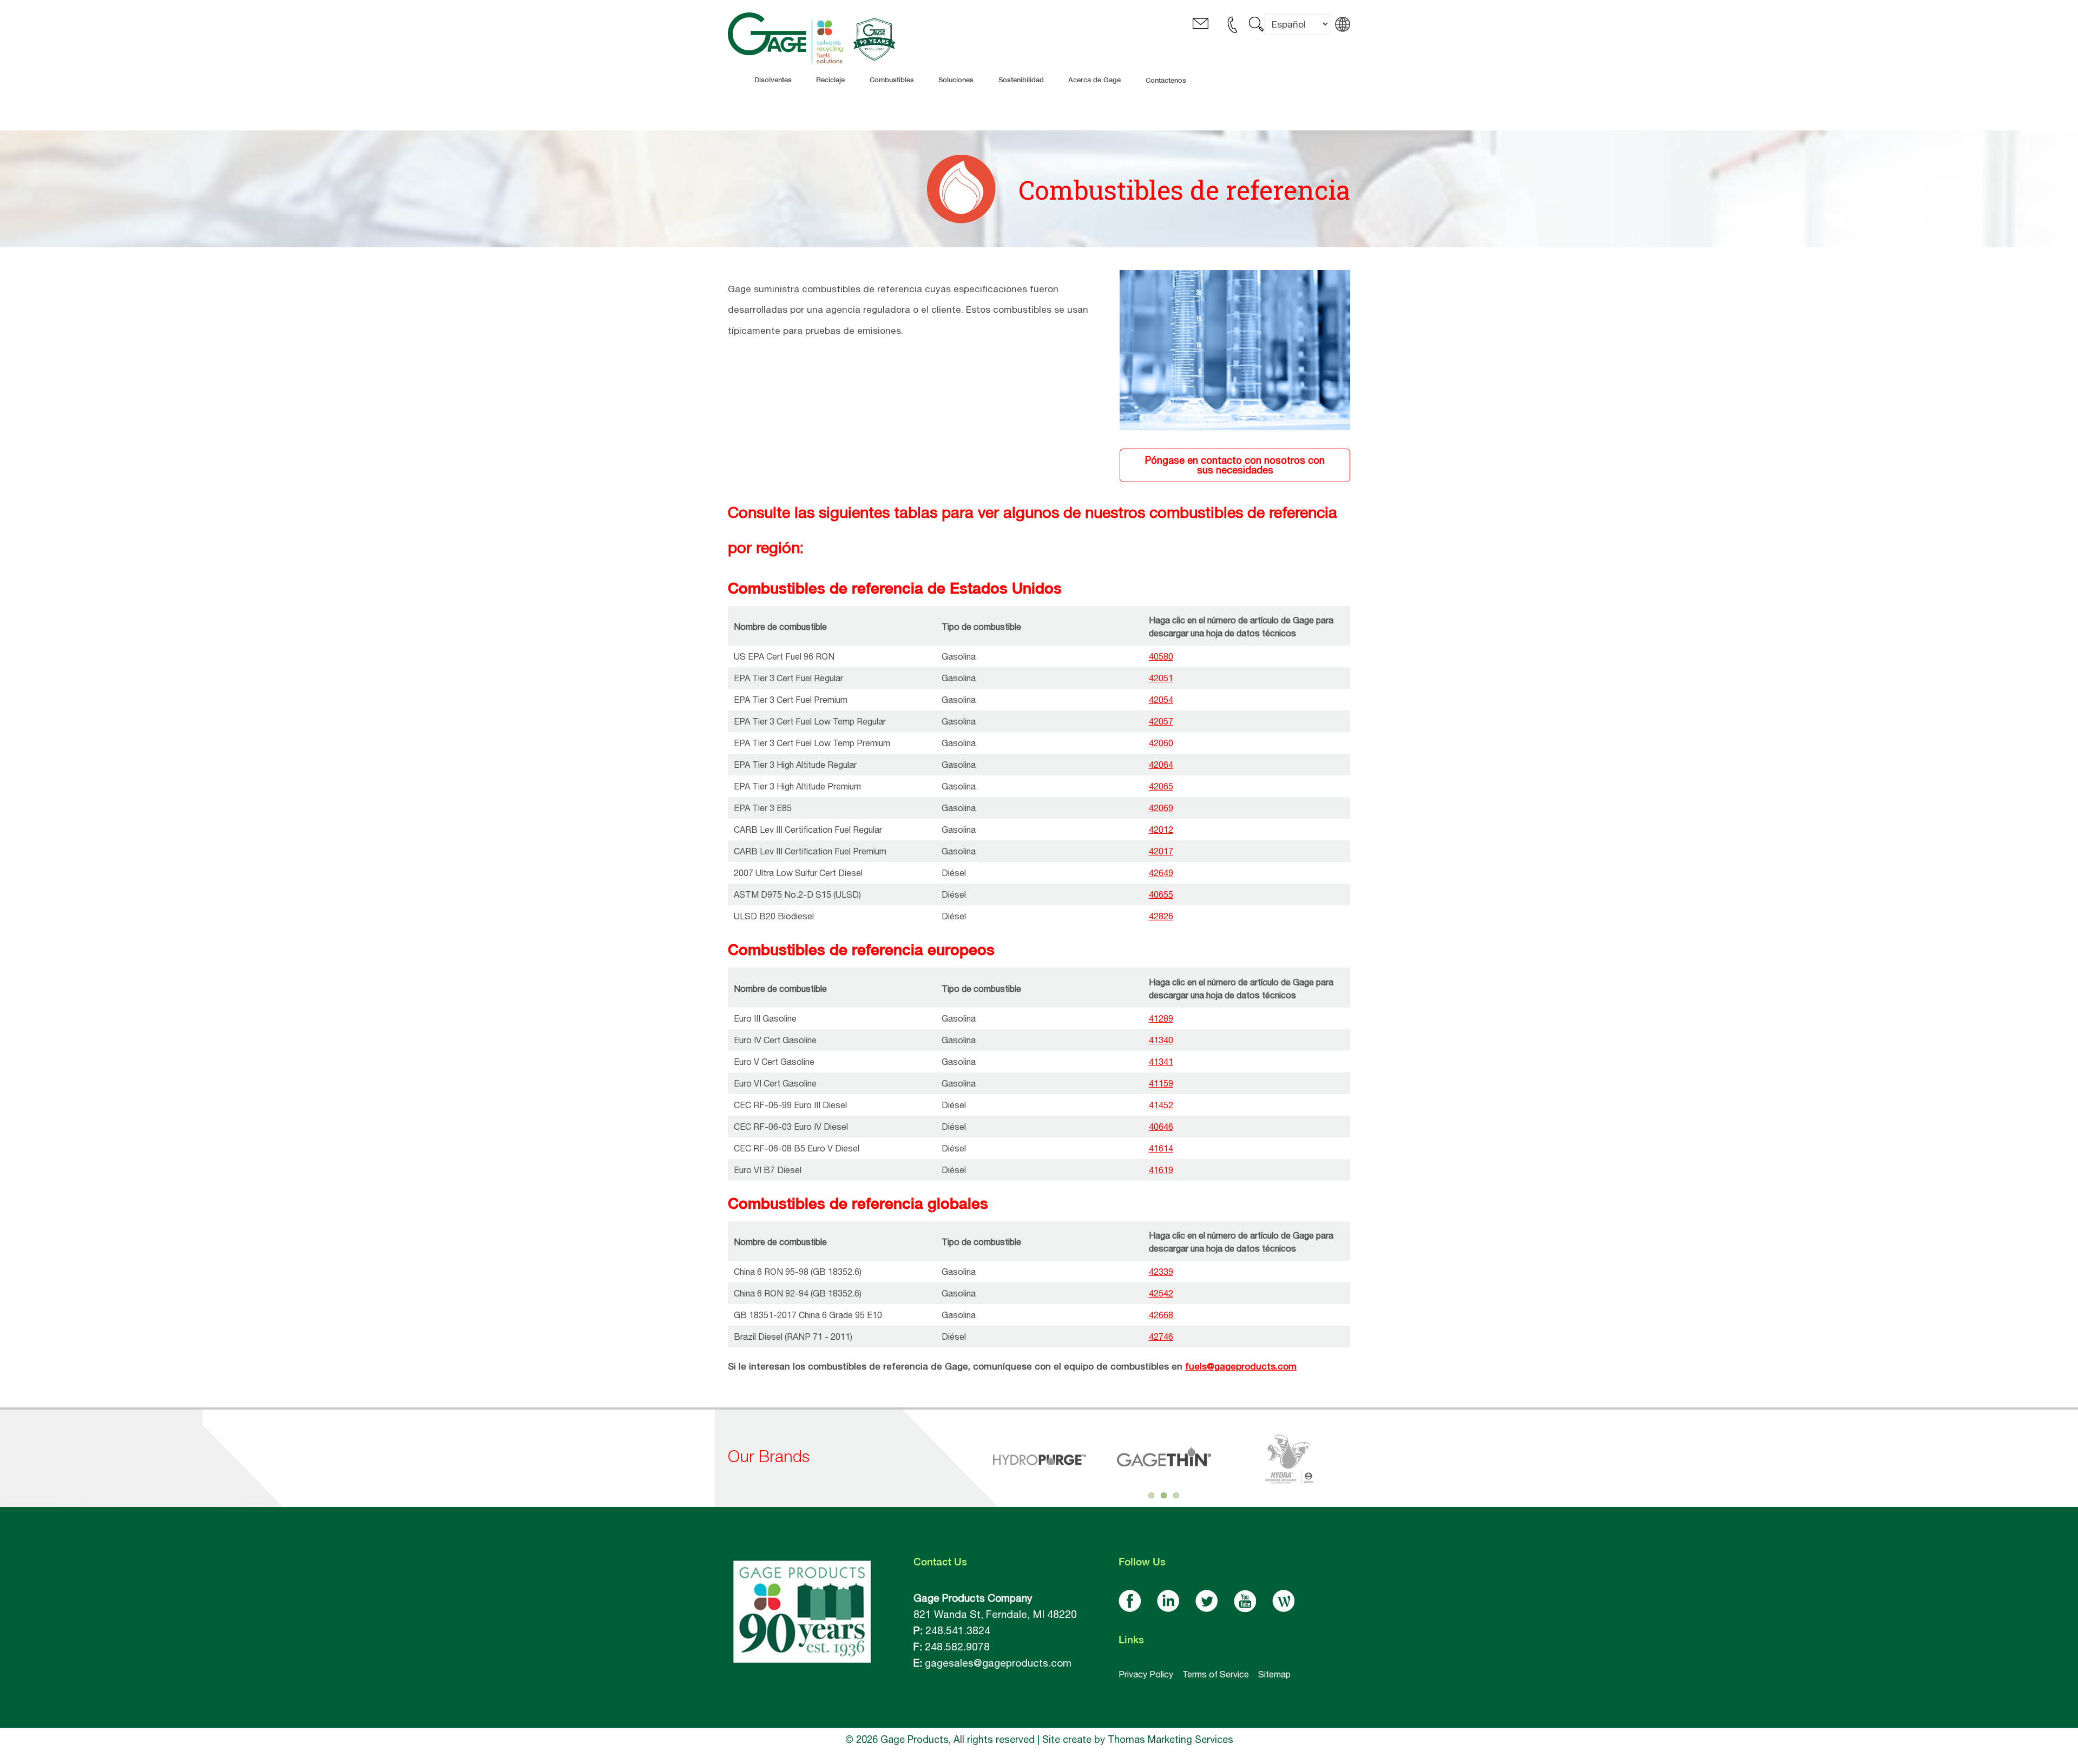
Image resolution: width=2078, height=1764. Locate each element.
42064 (1161, 765)
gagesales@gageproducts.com (998, 1663)
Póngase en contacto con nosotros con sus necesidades (1235, 465)
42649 (1161, 873)
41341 (1161, 1062)
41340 (1161, 1040)
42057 (1161, 721)
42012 (1161, 830)
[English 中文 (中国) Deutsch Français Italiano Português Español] (1297, 32)
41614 (1161, 1148)
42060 (1161, 743)
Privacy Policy (1146, 1674)
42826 (1161, 916)
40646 (1161, 1127)
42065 (1161, 786)
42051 (1161, 678)
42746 (1161, 1337)
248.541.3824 (958, 1630)
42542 (1161, 1293)
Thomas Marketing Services (1170, 1739)
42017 (1161, 851)
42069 (1161, 808)
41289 (1161, 1018)
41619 (1161, 1170)
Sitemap (1274, 1674)
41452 (1161, 1105)
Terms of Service (1216, 1674)
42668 (1161, 1315)
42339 (1161, 1272)
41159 (1161, 1083)
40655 (1161, 894)
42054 (1161, 700)
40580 (1161, 656)
